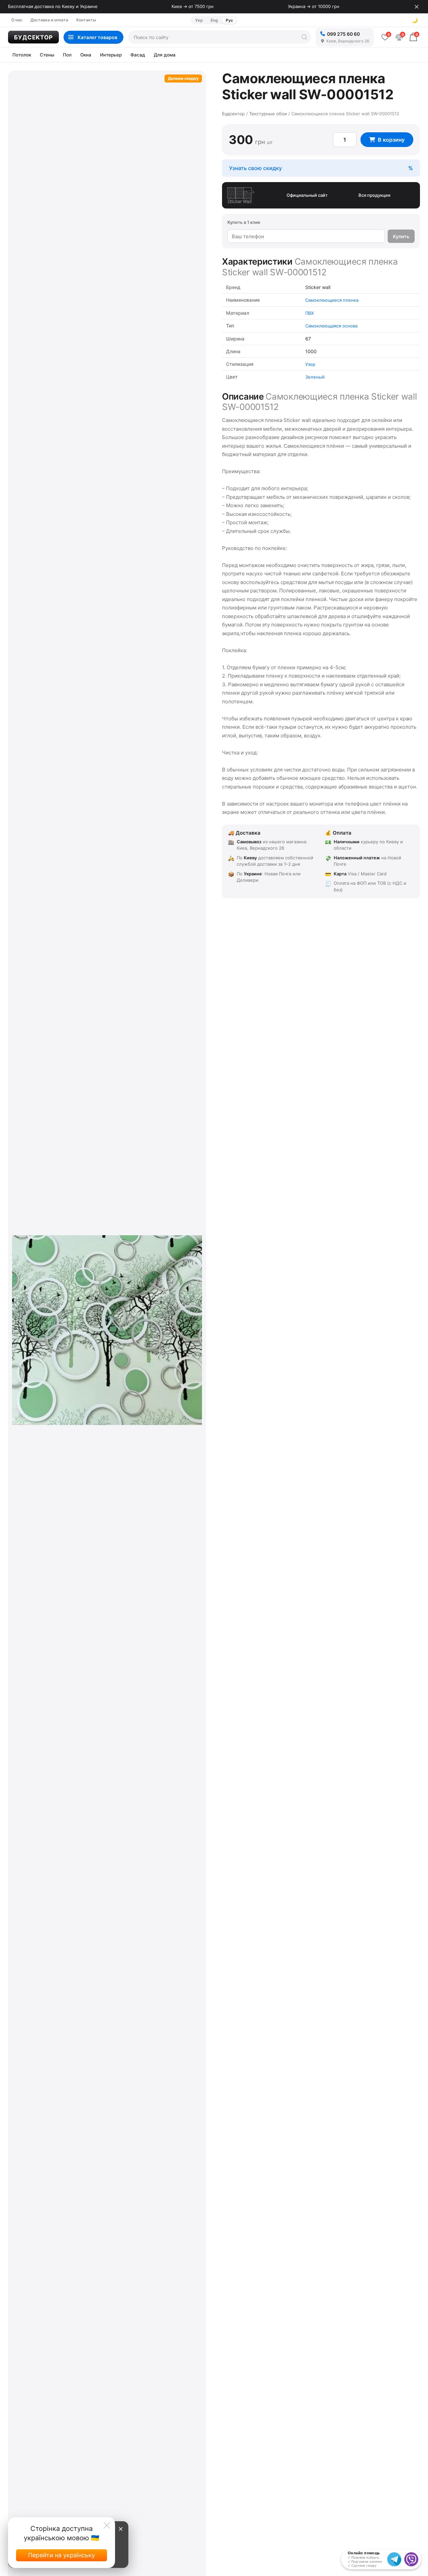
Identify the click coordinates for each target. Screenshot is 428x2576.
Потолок (22, 55)
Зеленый (315, 377)
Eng (214, 20)
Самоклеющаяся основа (331, 326)
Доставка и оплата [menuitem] (49, 20)
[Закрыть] (417, 7)
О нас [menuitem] (17, 20)
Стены (47, 55)
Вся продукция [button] (374, 195)
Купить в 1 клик (244, 222)
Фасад (138, 55)
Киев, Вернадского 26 (348, 41)
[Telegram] (394, 2559)
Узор (310, 364)
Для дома (165, 55)
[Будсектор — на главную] (33, 37)
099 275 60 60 (343, 34)
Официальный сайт (307, 195)
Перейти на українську (62, 2555)
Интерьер (111, 55)
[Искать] (304, 37)
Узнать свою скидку (255, 168)
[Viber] (411, 2559)
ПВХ (309, 313)
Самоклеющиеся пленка (332, 300)
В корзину (391, 140)
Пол (67, 55)
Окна (86, 55)
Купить (401, 236)
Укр (199, 20)
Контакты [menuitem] (86, 20)
